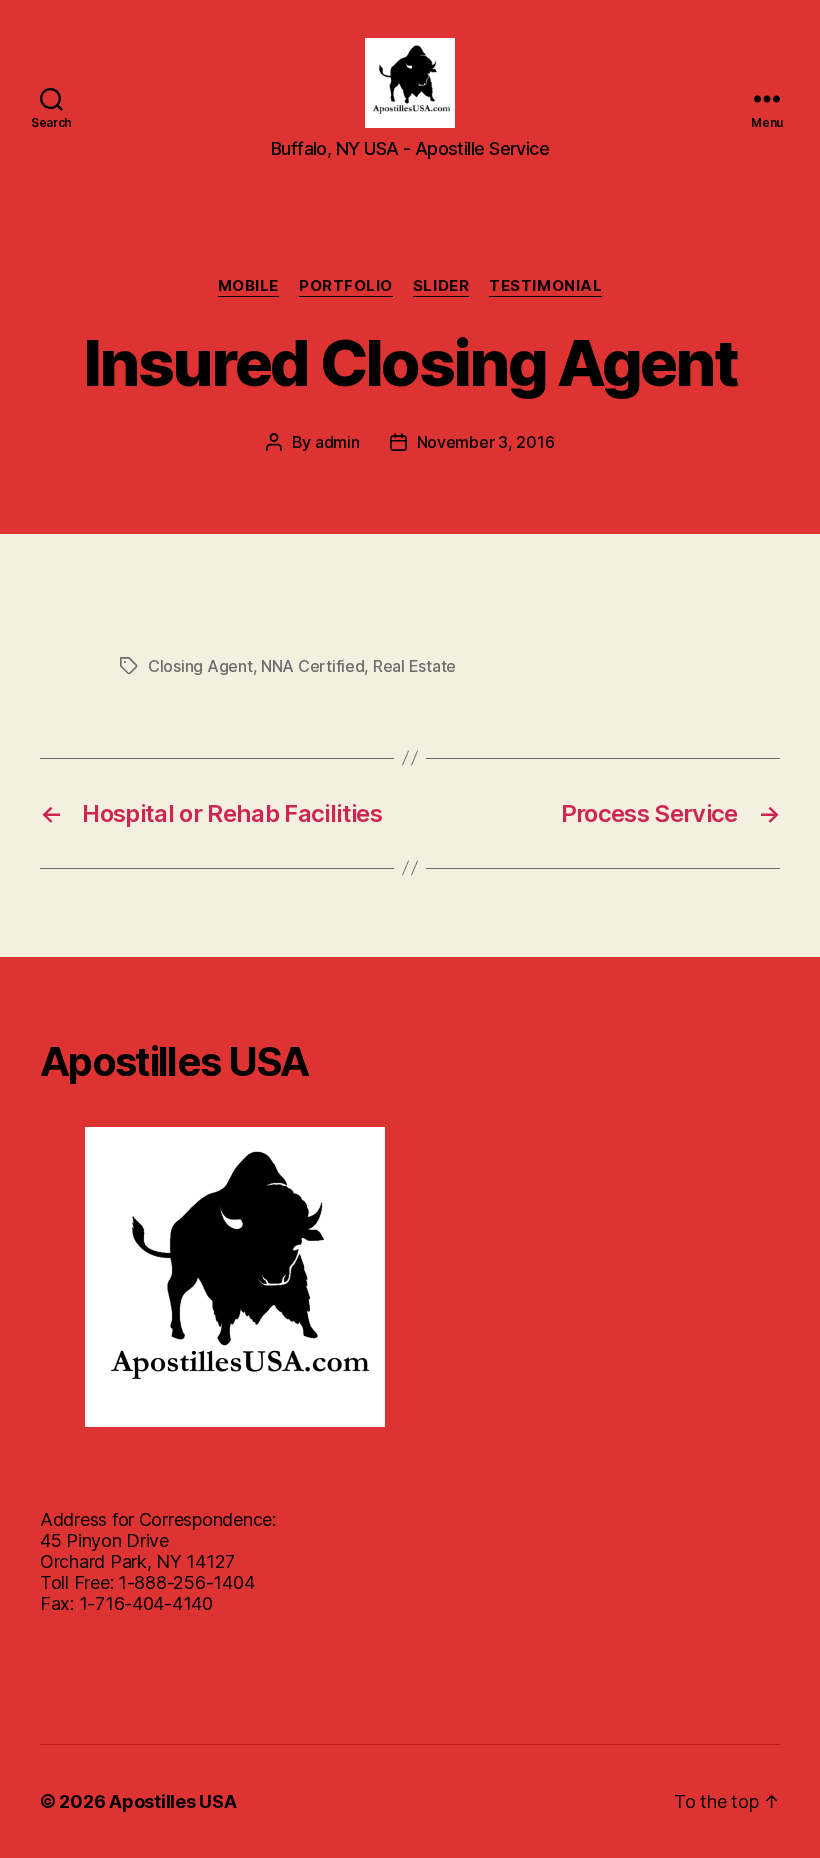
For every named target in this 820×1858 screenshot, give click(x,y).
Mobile (248, 286)
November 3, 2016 (486, 442)
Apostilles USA (172, 1801)
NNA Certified (313, 666)
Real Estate (414, 666)
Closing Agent (200, 666)
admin (337, 442)
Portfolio (346, 286)
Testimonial (545, 286)
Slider (441, 286)
